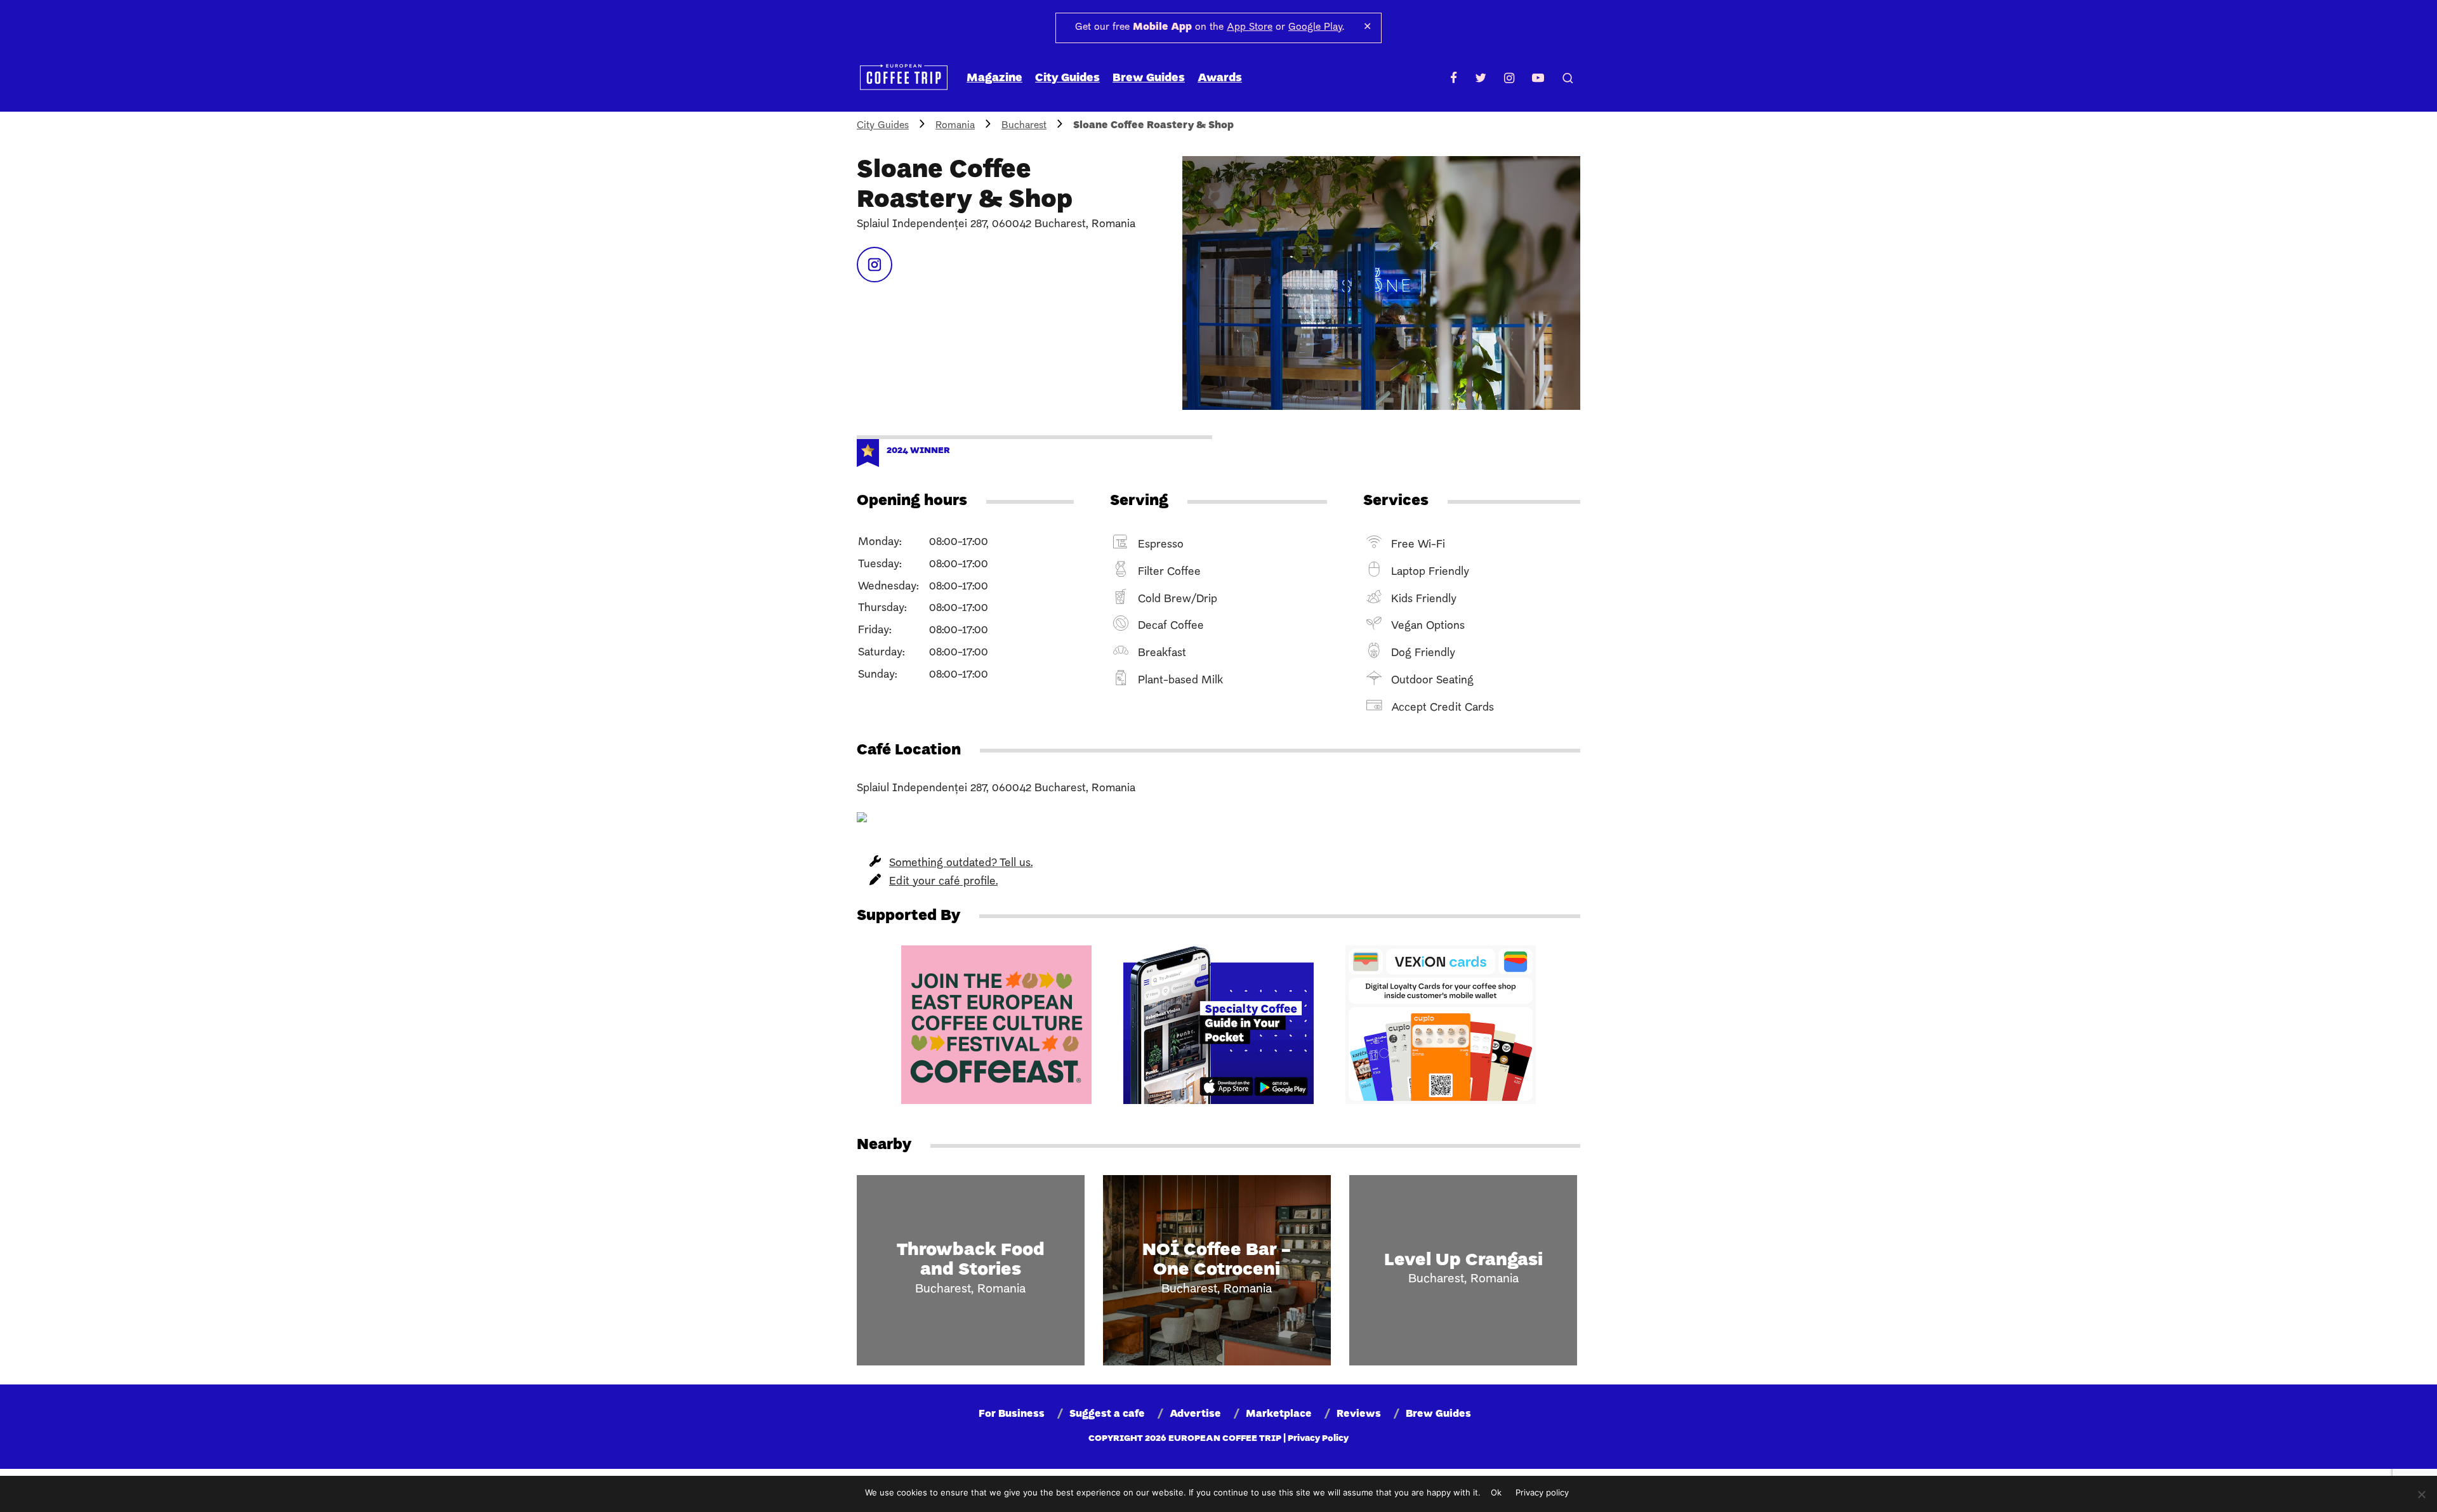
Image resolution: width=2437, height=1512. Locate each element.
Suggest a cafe (1107, 1414)
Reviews (1359, 1414)
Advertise (1195, 1414)
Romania (955, 126)
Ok (1496, 1492)
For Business (1012, 1414)
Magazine (994, 78)
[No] (2421, 1494)
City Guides (1067, 78)
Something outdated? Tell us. (961, 863)
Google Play (1315, 27)
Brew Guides (1149, 78)
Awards (1220, 78)
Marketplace (1279, 1414)
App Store (1250, 27)
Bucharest (1024, 126)
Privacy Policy (1318, 1439)
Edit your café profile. (943, 882)
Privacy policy (1542, 1492)
